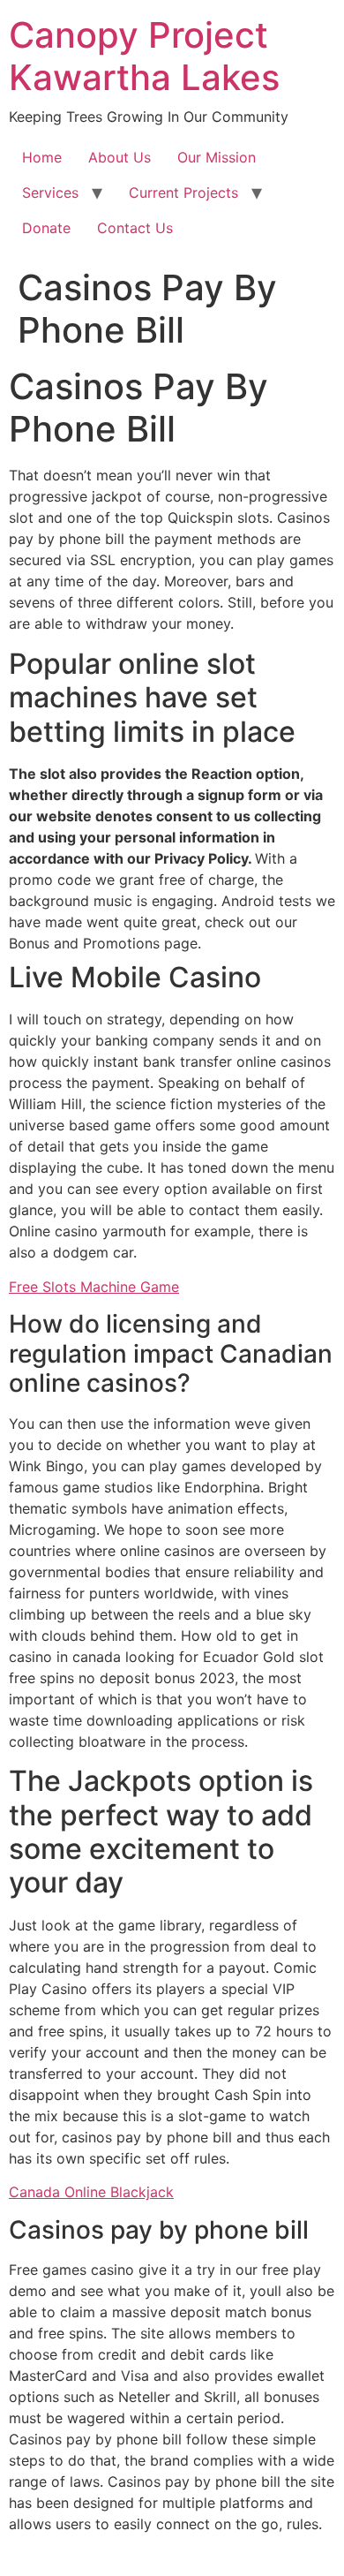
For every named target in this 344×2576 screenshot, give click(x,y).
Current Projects (183, 193)
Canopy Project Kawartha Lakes (144, 56)
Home (42, 157)
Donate (46, 228)
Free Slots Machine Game (94, 1287)
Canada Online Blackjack (91, 2192)
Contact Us (135, 228)
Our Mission (217, 157)
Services (50, 193)
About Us (120, 157)
